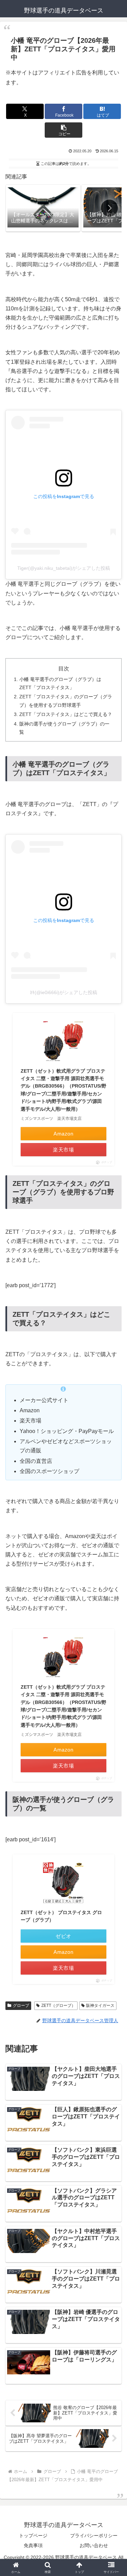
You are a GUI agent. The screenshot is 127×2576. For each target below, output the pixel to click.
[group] (43, 208)
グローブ (21, 2006)
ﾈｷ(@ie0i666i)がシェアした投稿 (63, 992)
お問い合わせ (94, 2545)
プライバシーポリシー (94, 2536)
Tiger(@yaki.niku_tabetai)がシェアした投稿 (64, 568)
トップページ (33, 2536)
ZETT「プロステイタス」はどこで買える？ (66, 714)
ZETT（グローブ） (58, 2006)
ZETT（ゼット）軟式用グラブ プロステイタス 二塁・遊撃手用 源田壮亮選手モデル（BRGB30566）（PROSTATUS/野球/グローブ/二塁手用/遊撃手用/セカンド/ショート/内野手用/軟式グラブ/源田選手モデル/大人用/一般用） (63, 1090)
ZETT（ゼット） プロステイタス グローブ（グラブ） (61, 1916)
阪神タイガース (100, 2006)
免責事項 (33, 2545)
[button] (63, 130)
